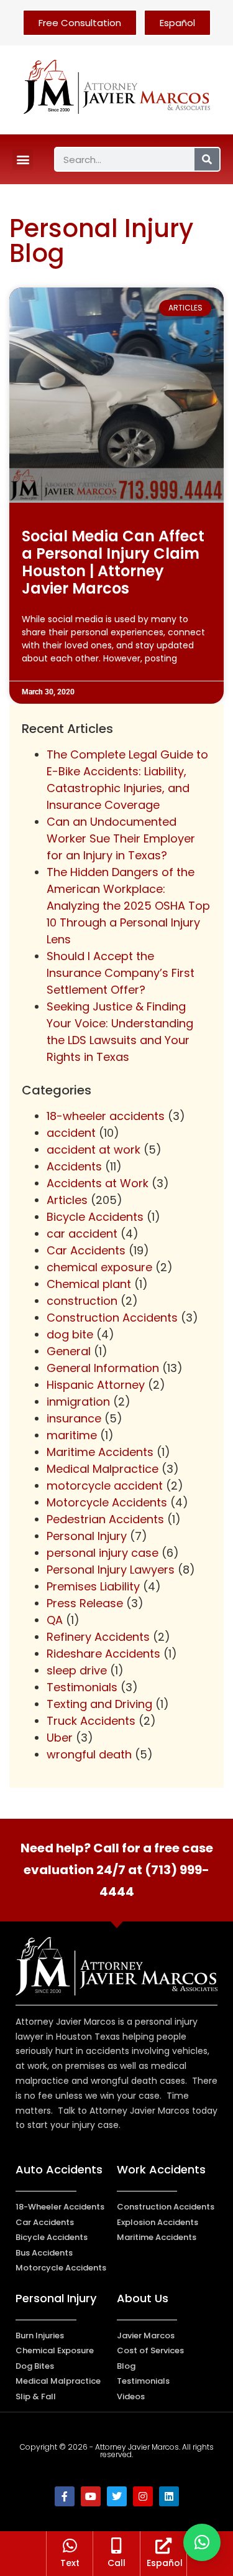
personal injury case (103, 1553)
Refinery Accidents (98, 1637)
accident (71, 1133)
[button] (23, 160)
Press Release (85, 1603)
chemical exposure (99, 1267)
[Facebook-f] (65, 2496)
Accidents (74, 1166)
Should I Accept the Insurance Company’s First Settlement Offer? (121, 973)
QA (55, 1620)
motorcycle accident (105, 1486)
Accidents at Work (98, 1183)
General (69, 1351)
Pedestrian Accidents (105, 1519)
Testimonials (82, 1687)
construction (82, 1301)
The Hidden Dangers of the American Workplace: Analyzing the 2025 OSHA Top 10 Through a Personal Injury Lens (128, 906)
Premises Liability (93, 1586)
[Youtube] (91, 2496)
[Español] (163, 2546)
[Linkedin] (169, 2496)
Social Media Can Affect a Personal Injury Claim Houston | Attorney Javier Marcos (113, 562)
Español (165, 2563)
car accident (82, 1234)
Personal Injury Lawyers (111, 1570)
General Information (103, 1368)
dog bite (70, 1334)
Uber (60, 1738)
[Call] (116, 2546)
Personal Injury (87, 1536)
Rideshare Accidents (103, 1654)
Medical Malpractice (103, 1469)
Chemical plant (89, 1284)
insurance (74, 1418)
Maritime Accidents (100, 1452)
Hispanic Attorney (96, 1385)
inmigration (78, 1402)
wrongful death (89, 1754)
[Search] (207, 159)
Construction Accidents (112, 1318)
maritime (72, 1435)
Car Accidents (86, 1250)
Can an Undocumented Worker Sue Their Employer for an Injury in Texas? (121, 838)
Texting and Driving (99, 1704)
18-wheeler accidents (106, 1116)
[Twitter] (117, 2496)
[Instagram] (143, 2496)
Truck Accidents (91, 1721)
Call (116, 2563)
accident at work (94, 1150)
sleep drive (77, 1670)
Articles (67, 1200)
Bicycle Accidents (95, 1217)
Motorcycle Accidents (107, 1502)
